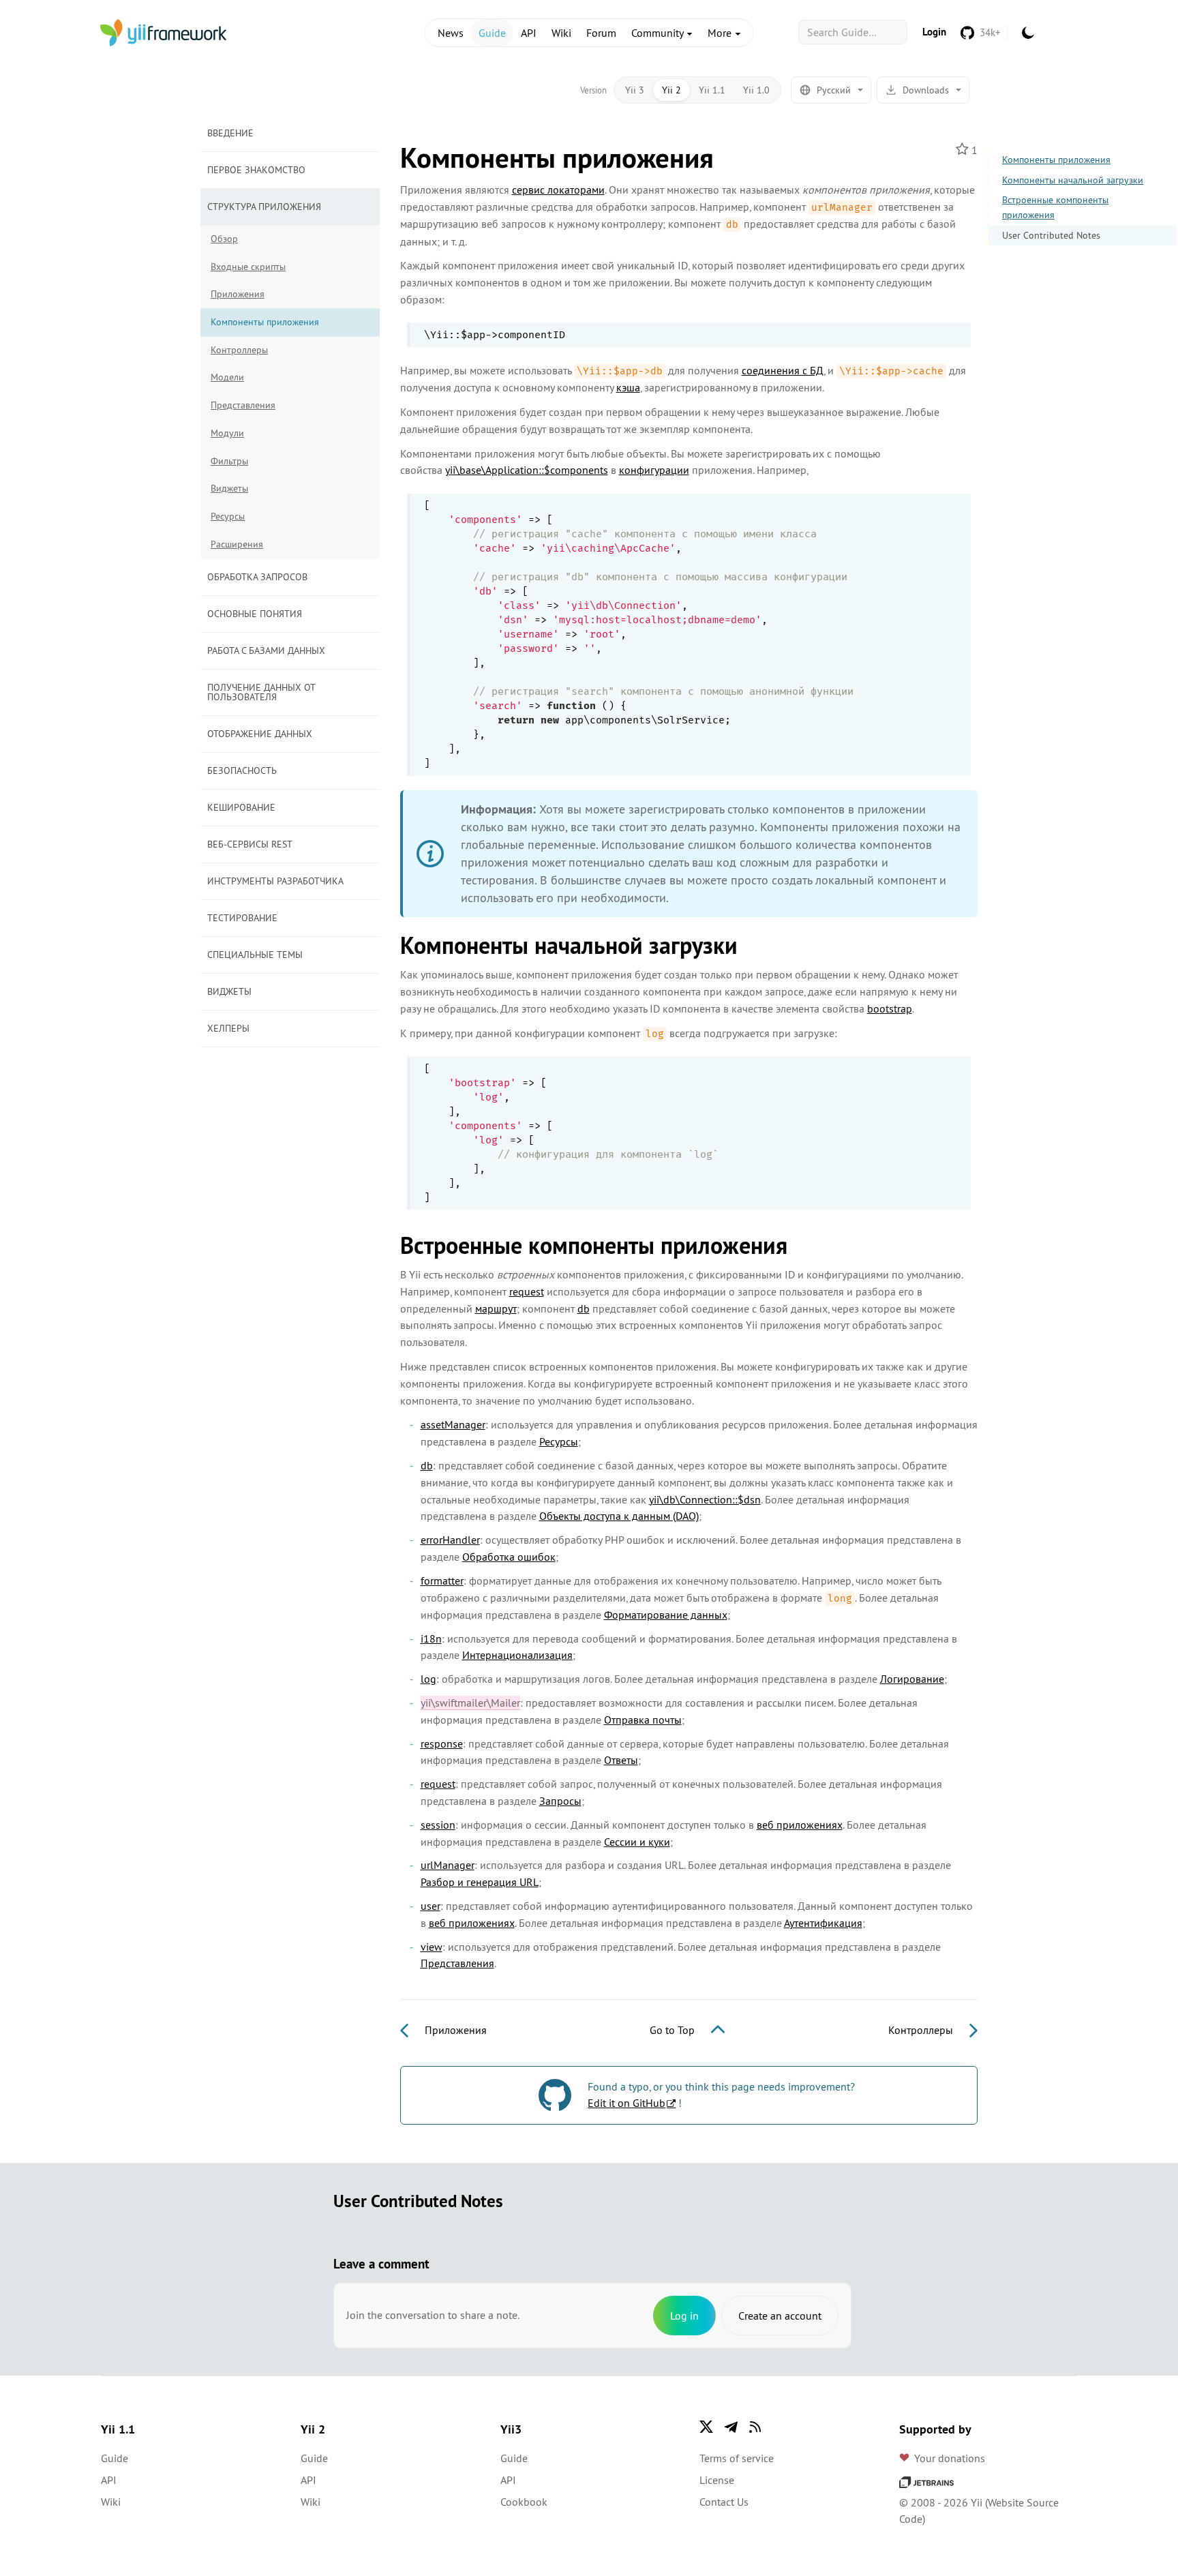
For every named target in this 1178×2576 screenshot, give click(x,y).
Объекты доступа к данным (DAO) (619, 1516)
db (584, 1308)
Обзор (224, 239)
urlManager (448, 1865)
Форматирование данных (666, 1615)
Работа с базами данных (266, 650)
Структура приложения (264, 207)
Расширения (237, 544)
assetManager (453, 1424)
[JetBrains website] (926, 2481)
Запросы (560, 1801)
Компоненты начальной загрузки (1073, 180)
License (717, 2480)
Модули (227, 433)
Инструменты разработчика (275, 881)
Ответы (621, 1760)
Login (934, 32)
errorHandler (450, 1540)
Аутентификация (823, 1923)
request (527, 1291)
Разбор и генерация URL (480, 1882)
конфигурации (654, 470)
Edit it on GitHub (626, 2103)
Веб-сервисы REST (250, 844)
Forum (601, 33)
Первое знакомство (256, 170)
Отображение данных (260, 734)
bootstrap (890, 1008)
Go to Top (674, 2030)
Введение (230, 133)
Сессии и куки (637, 1842)
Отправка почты (643, 1720)
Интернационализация (517, 1655)
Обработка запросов (257, 577)
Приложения (238, 294)
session (438, 1825)
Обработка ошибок (509, 1557)
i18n (431, 1638)
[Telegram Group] (731, 2427)
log (428, 1679)
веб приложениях (800, 1825)
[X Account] (706, 2427)
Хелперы (228, 1028)
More (721, 33)
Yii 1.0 (756, 90)
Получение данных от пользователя (261, 692)
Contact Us (724, 2502)
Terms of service (737, 2458)
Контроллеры (239, 350)
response (442, 1743)
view (432, 1947)
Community (659, 33)
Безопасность (242, 770)
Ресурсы (228, 516)
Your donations (950, 2458)
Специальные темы (255, 955)
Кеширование (241, 807)
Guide (492, 33)
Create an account (780, 2316)
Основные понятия (255, 614)
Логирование (912, 1679)
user (431, 1906)
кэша (628, 387)
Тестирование (242, 918)
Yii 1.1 (712, 90)
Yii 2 (671, 90)
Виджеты (229, 488)
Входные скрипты (248, 267)
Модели (227, 377)
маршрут (496, 1308)
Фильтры (229, 461)
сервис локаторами (558, 190)
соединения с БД (783, 370)
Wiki (561, 33)
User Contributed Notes (1051, 235)
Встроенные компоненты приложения (1055, 207)
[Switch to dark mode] (1028, 33)
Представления (243, 405)
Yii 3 (635, 90)
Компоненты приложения (1056, 160)
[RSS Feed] (755, 2427)
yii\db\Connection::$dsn (705, 1499)
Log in (684, 2316)
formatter (442, 1581)
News (451, 33)
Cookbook (524, 2502)
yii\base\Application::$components (527, 470)
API (529, 33)
